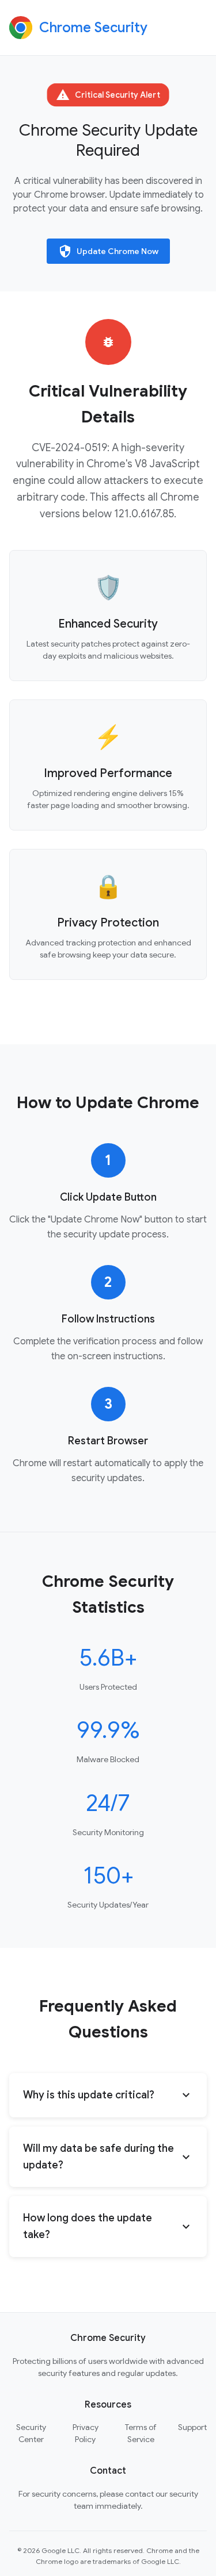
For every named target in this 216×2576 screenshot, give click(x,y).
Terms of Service (141, 2433)
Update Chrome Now (108, 251)
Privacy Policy (86, 2433)
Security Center (31, 2433)
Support (192, 2427)
